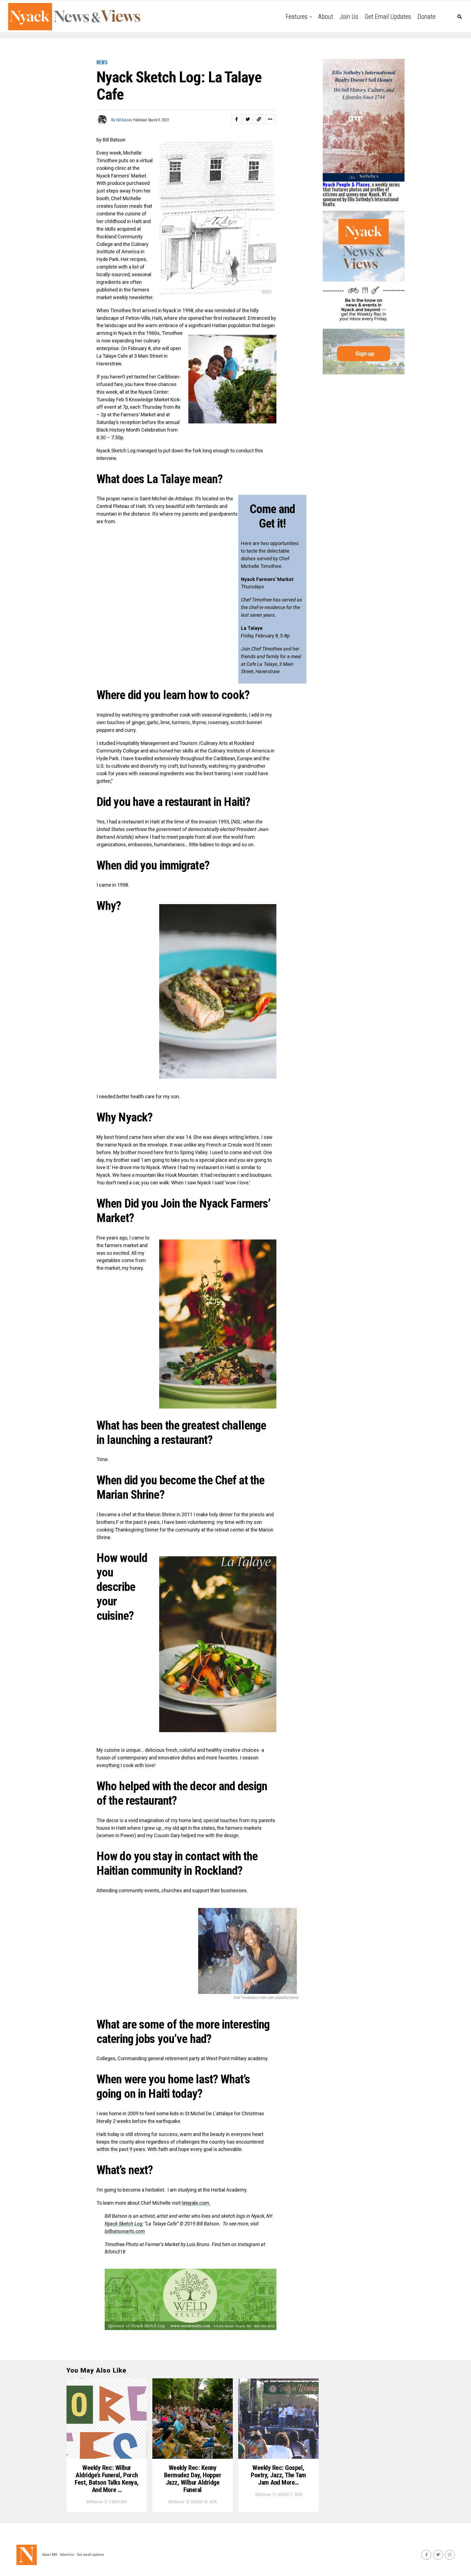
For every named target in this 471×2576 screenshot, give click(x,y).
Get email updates (388, 17)
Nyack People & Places (346, 184)
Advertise (67, 2554)
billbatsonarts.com (125, 2231)
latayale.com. (196, 2203)
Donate (427, 17)
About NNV (50, 2554)
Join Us (349, 17)
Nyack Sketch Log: (124, 2224)
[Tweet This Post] (248, 119)
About (326, 17)
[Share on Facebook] (237, 119)
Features (297, 17)
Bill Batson (124, 120)
